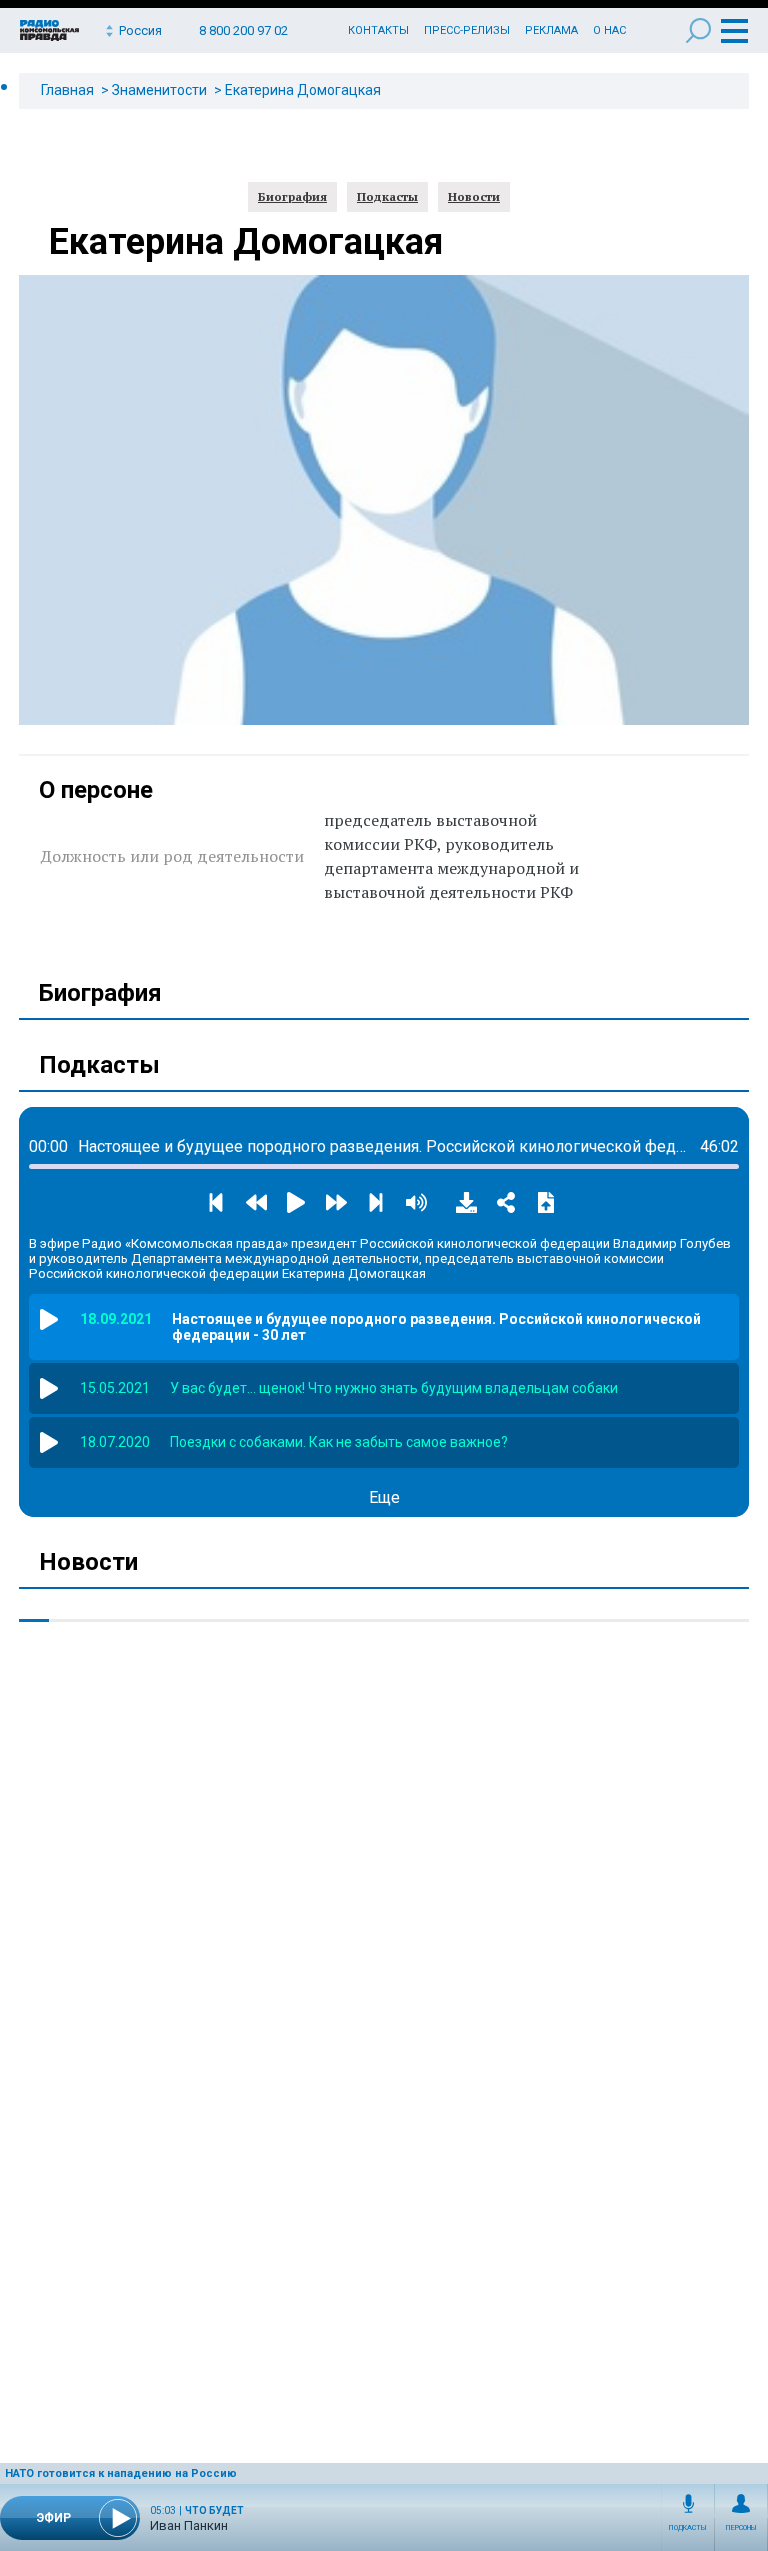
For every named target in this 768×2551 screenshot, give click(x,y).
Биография (292, 196)
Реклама (551, 30)
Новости (474, 196)
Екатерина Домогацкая (303, 90)
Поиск (698, 30)
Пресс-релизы (467, 30)
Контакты (378, 30)
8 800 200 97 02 (243, 30)
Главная (67, 90)
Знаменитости (159, 90)
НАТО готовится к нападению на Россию (121, 2473)
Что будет (214, 2510)
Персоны (741, 2528)
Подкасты (688, 2528)
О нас (609, 30)
